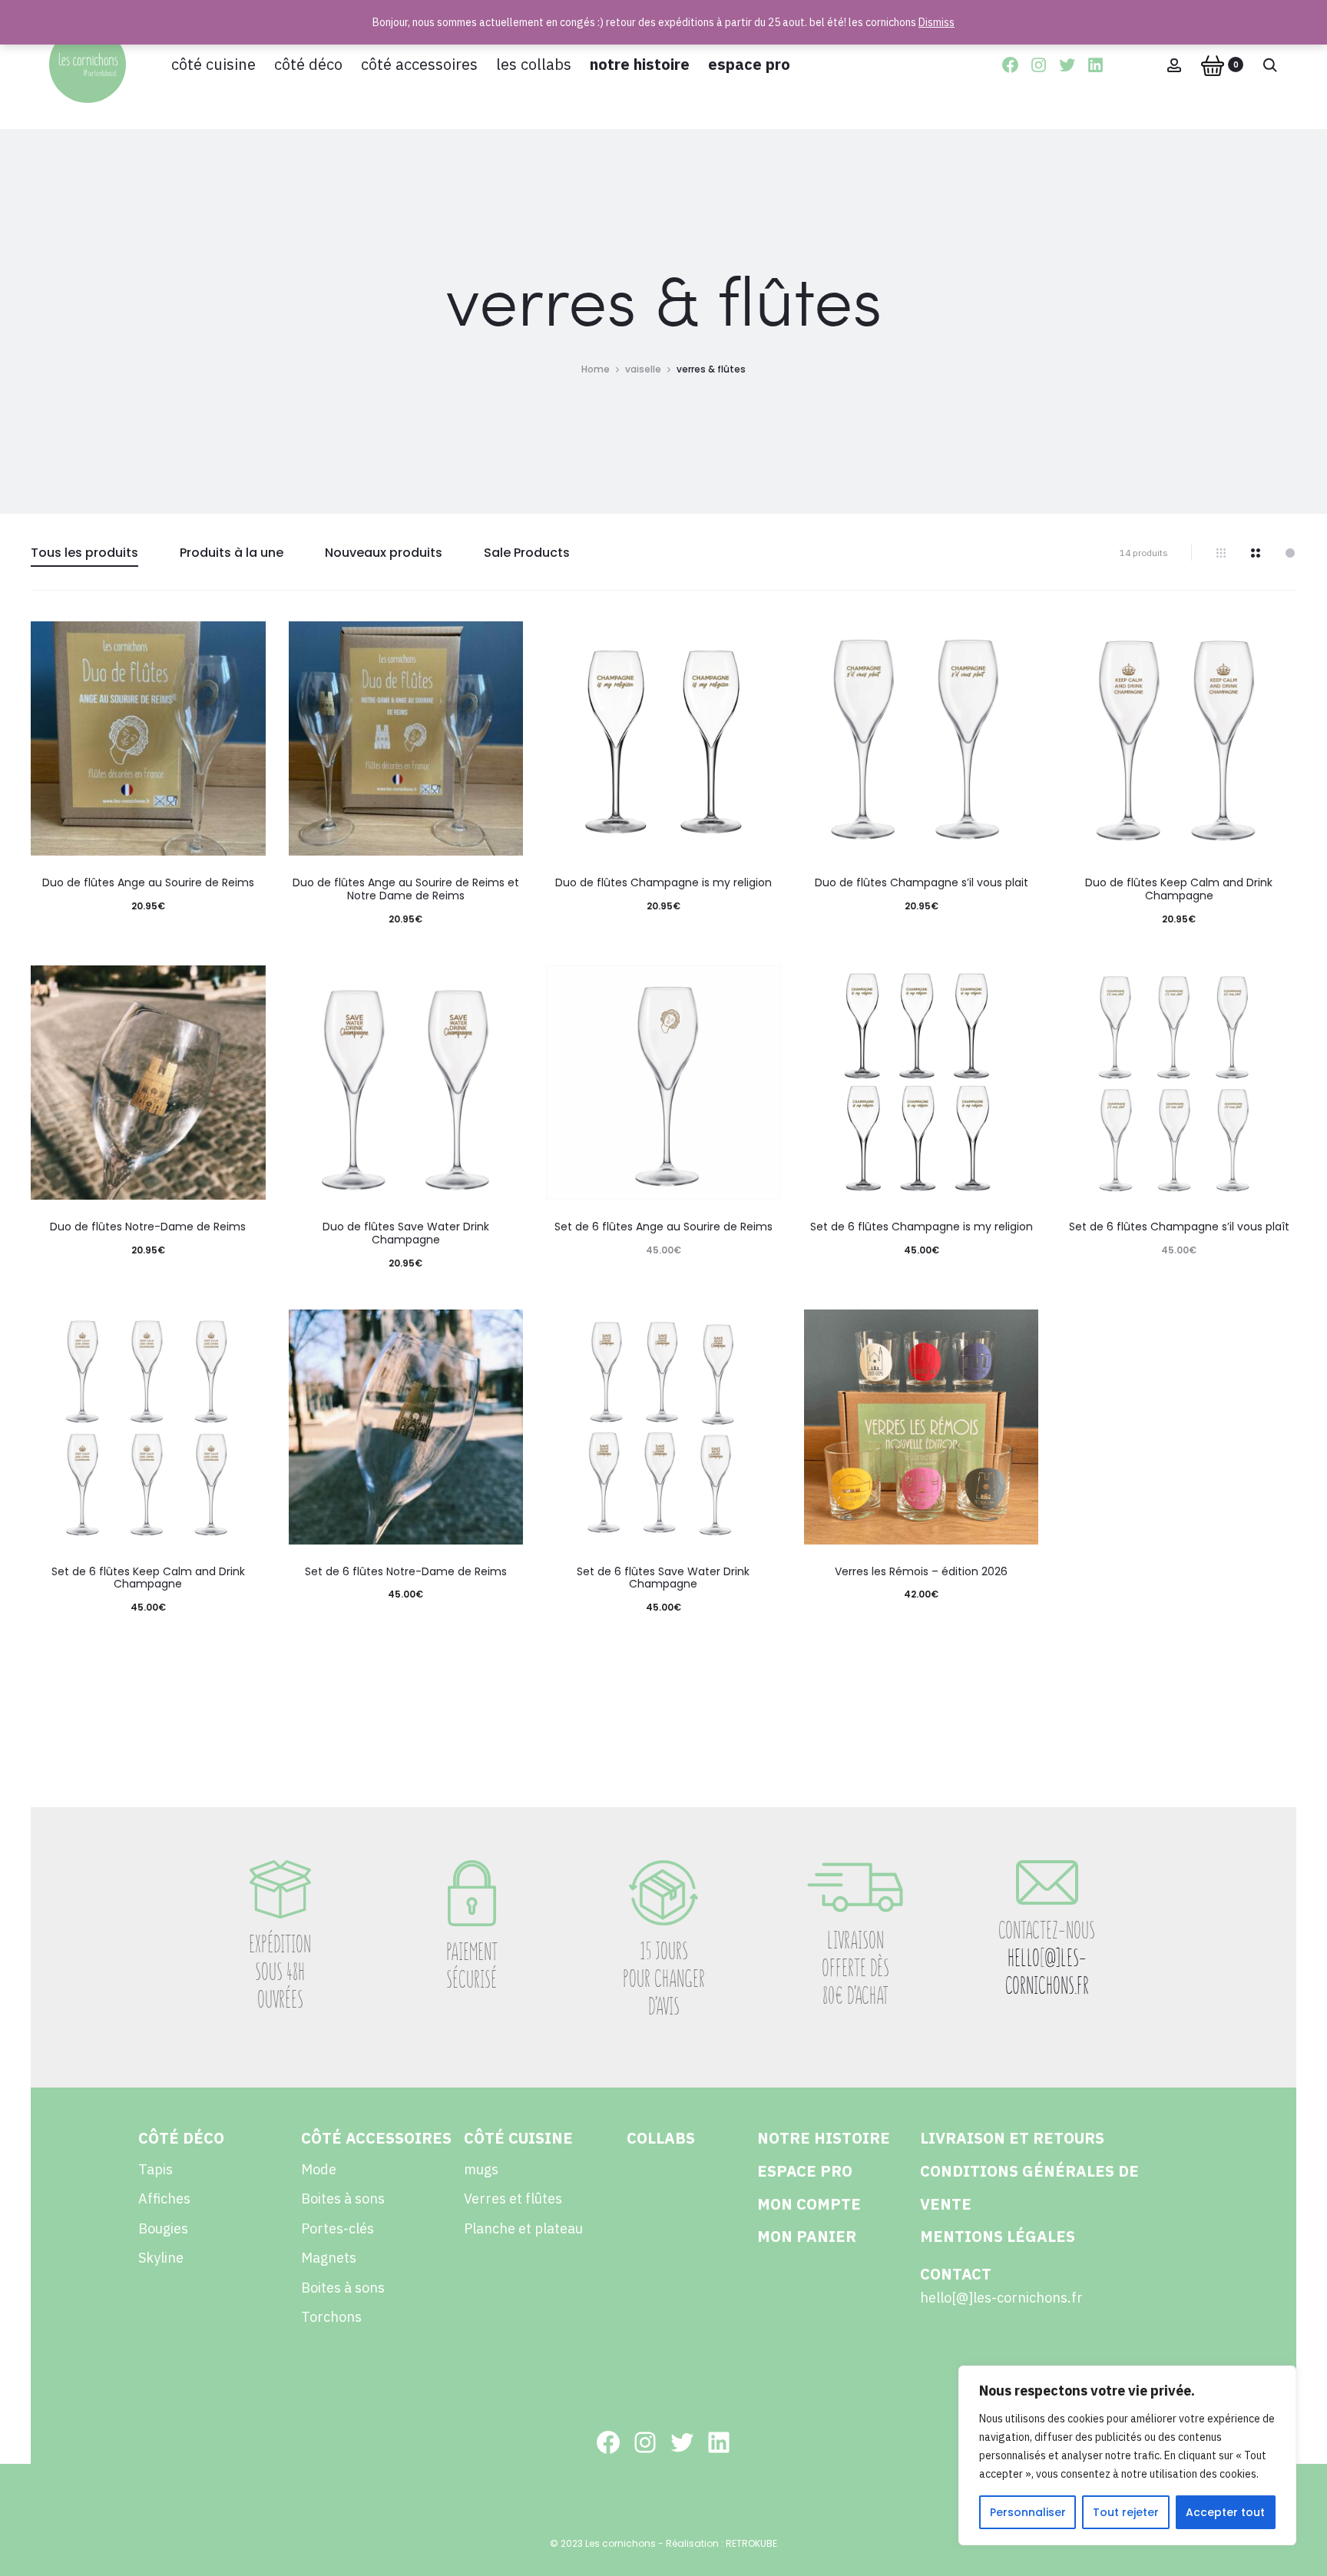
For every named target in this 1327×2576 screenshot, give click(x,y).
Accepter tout (1225, 2512)
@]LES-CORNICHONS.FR (1047, 1972)
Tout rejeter (1126, 2512)
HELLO (1024, 1958)
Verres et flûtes (513, 2199)
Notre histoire (640, 64)
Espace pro (749, 64)
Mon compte (809, 2204)
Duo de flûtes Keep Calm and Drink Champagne (1179, 889)
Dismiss (937, 22)
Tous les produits (84, 553)
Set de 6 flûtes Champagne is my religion (922, 1227)
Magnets (329, 2258)
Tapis (156, 2169)
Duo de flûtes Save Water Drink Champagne (406, 1233)
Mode (319, 2169)
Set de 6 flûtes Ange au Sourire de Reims (663, 1227)
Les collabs (534, 64)
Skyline (161, 2258)
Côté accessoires (419, 64)
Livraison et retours (1012, 2138)
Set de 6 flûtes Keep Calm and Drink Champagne (148, 1578)
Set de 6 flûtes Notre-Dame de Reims (406, 1571)
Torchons (331, 2317)
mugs (481, 2169)
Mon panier (807, 2236)
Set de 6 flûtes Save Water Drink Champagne (663, 1578)
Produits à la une (232, 553)
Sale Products (527, 553)
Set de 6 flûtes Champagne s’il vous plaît (1179, 1227)
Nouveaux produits (384, 553)
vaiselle (643, 369)
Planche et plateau (523, 2228)
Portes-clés (338, 2228)
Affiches (164, 2199)
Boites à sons (343, 2199)
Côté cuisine (213, 64)
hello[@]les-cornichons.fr (1001, 2298)
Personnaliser (1028, 2512)
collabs (661, 2138)
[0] (1213, 65)
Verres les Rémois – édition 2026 (921, 1571)
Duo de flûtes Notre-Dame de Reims (148, 1227)
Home (596, 369)
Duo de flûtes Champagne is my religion (663, 882)
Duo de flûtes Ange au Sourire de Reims (148, 882)
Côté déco (308, 64)
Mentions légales (998, 2236)
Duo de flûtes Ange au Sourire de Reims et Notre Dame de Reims (406, 889)
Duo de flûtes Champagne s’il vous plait (922, 882)
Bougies (163, 2228)
